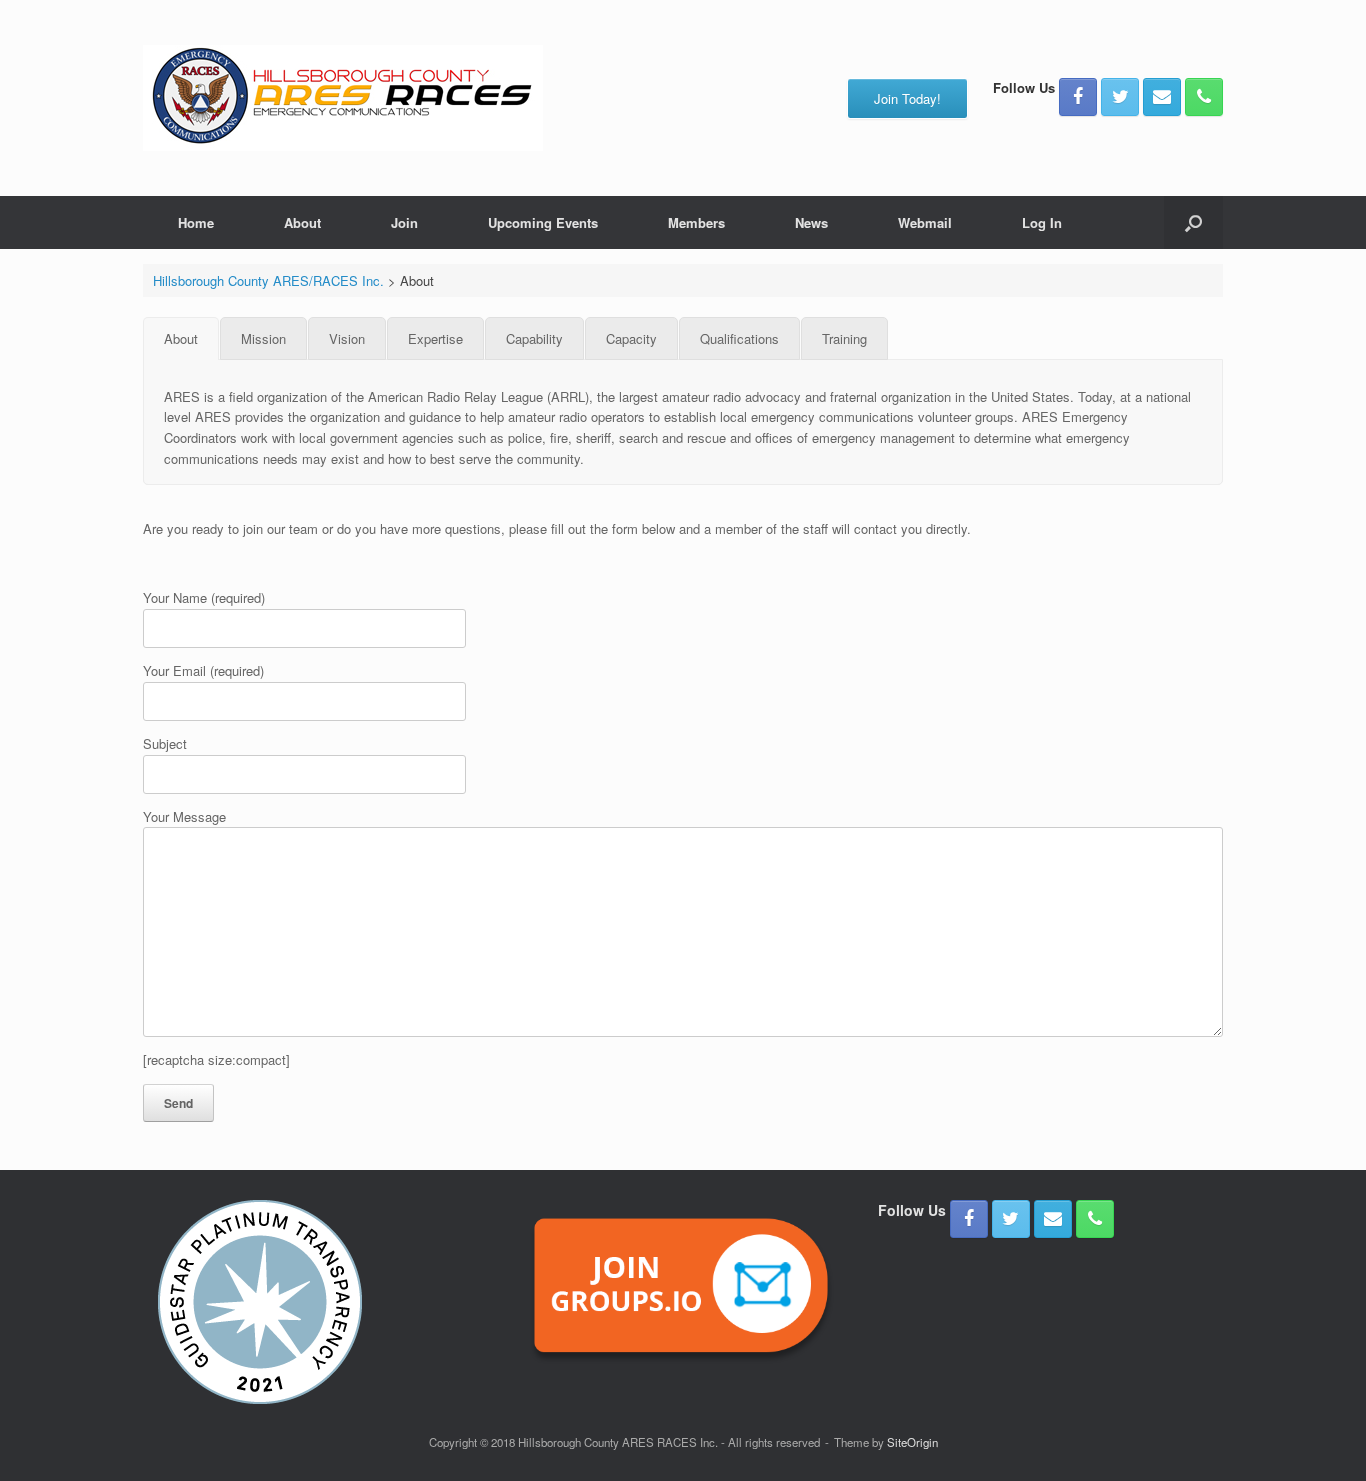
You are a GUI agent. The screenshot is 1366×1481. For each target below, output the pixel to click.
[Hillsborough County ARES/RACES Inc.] (343, 98)
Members (696, 222)
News (811, 222)
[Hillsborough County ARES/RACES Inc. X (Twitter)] (1120, 97)
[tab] (181, 338)
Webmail (925, 222)
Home (196, 222)
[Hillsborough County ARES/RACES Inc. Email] (1162, 97)
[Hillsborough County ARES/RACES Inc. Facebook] (1078, 97)
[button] (1193, 222)
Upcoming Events (543, 222)
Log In (1042, 222)
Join (404, 222)
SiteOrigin (912, 1442)
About (302, 222)
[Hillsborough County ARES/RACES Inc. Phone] (1204, 97)
